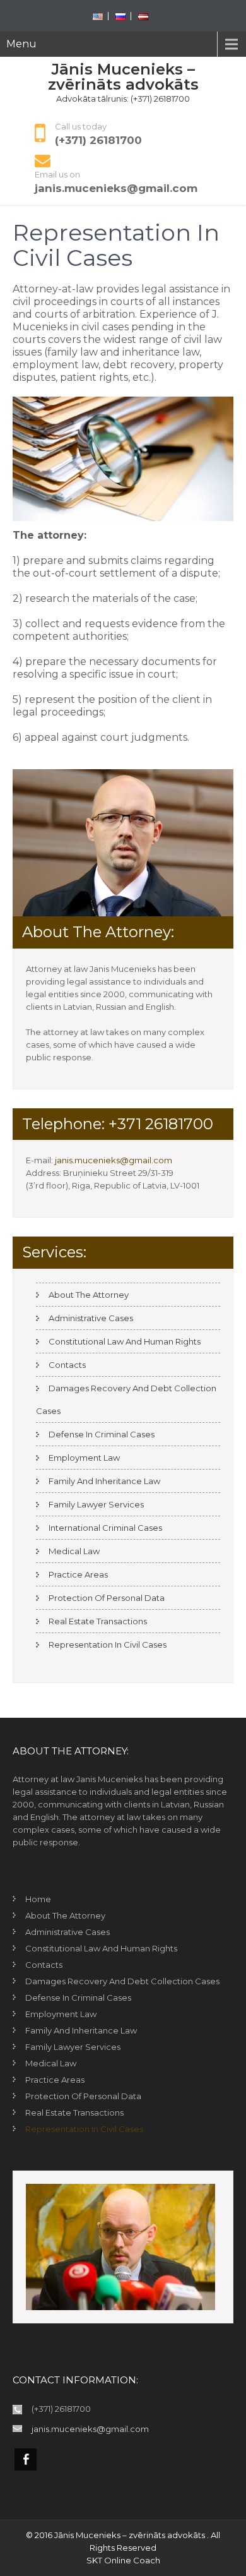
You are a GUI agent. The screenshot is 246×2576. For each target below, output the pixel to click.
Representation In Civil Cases (108, 1644)
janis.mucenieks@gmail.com (116, 188)
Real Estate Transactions (98, 1621)
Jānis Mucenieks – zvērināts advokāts (123, 77)
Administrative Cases (91, 1318)
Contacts (67, 1365)
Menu (21, 44)
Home (38, 1899)
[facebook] (26, 2459)
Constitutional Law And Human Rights (125, 1341)
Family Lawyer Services (96, 1504)
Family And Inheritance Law (104, 1481)
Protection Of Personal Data (107, 1598)
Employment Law (84, 1458)
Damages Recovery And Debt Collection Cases (122, 1981)
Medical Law (74, 1551)
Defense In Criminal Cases (102, 1434)
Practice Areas (78, 1574)
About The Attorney (89, 1295)
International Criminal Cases (105, 1528)
